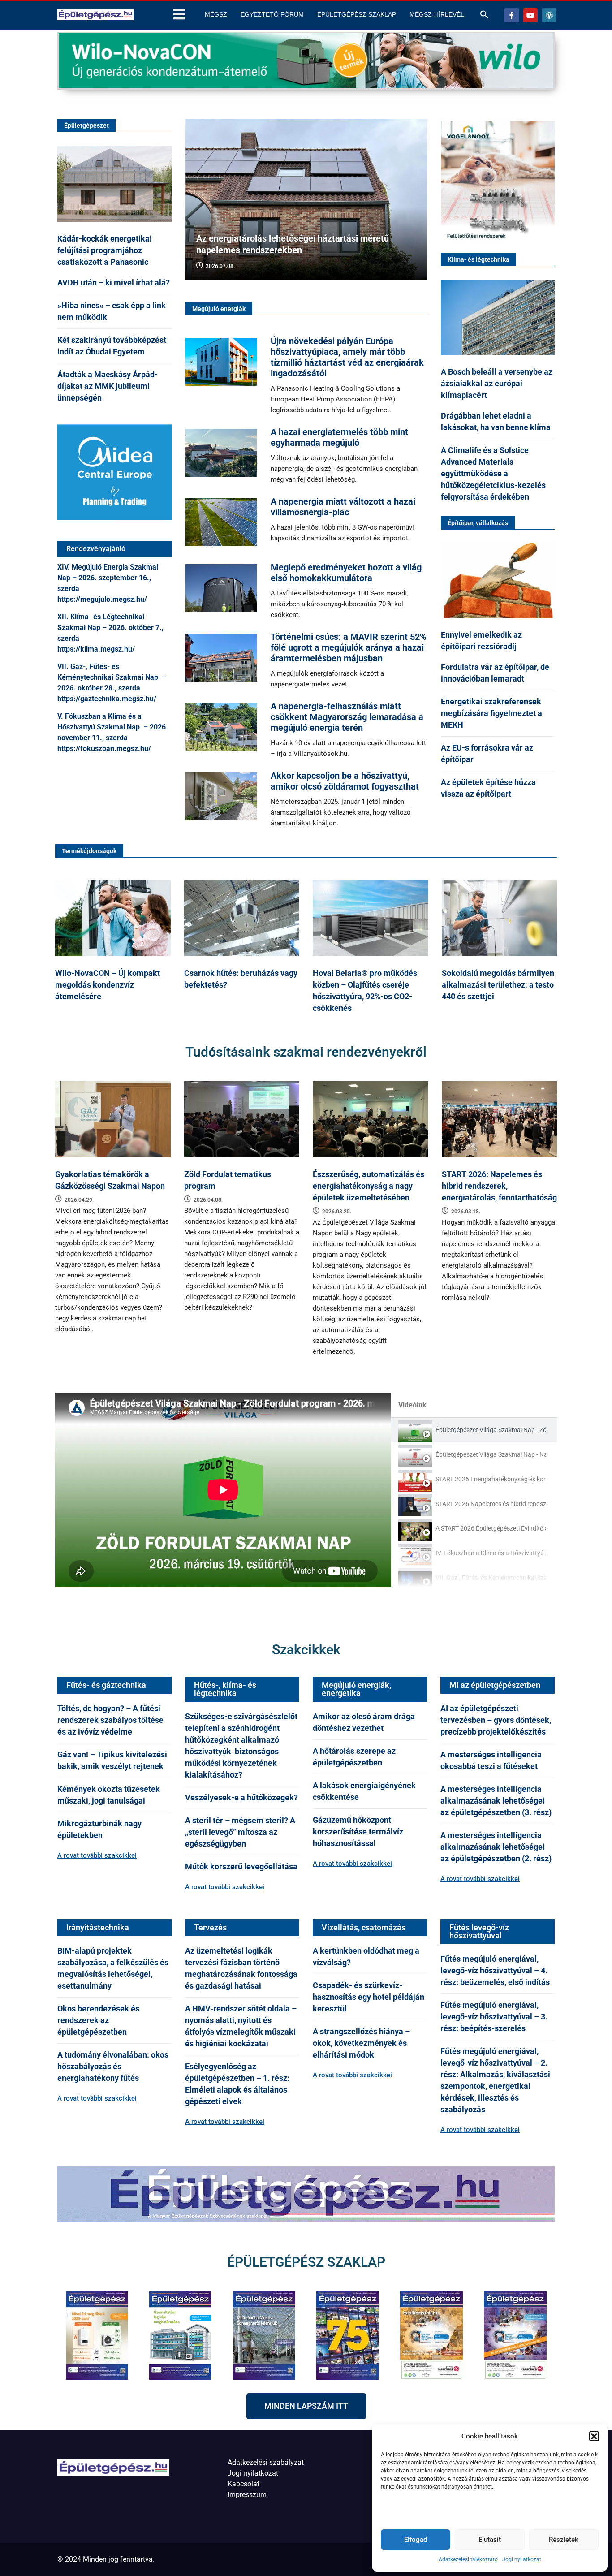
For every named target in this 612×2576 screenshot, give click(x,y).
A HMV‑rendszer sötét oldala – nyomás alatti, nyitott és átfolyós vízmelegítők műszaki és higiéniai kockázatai (241, 2026)
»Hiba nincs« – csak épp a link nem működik (112, 311)
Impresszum (247, 2495)
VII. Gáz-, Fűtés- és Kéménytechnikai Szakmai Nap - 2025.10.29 (491, 1578)
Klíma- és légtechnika (478, 259)
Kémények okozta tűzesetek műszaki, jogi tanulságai (109, 1795)
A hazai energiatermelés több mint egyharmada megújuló (339, 437)
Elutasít (490, 2540)
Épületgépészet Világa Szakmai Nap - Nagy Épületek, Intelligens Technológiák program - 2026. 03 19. (491, 1454)
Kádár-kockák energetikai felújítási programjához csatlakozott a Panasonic (105, 250)
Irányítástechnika (98, 1927)
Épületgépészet (86, 125)
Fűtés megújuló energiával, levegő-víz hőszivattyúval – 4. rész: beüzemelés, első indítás (496, 1970)
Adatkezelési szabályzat (266, 2462)
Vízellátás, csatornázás (364, 1927)
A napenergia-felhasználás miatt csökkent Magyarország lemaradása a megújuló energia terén (347, 717)
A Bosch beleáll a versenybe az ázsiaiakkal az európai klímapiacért (497, 383)
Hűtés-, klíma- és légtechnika (225, 1689)
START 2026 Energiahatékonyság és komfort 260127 (491, 1479)
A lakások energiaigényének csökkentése (364, 1791)
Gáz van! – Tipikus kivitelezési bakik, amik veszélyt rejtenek (112, 1760)
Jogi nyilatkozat (522, 2559)
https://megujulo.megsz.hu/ (102, 599)
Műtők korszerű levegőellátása (241, 1866)
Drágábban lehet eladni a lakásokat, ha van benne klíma (496, 421)
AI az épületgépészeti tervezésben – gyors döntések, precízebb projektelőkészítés (496, 1720)
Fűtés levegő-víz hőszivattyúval (479, 1931)
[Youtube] (530, 15)
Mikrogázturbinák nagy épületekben (99, 1829)
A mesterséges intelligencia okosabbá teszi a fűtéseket (491, 1760)
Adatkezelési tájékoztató (468, 2559)
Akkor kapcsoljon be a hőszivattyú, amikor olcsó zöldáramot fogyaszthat (345, 781)
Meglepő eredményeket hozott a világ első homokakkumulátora (346, 573)
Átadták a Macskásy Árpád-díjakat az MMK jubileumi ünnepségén (108, 386)
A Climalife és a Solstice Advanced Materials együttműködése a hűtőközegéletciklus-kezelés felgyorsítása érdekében (493, 473)
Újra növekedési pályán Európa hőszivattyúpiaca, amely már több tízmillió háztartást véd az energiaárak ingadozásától (347, 357)
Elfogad (416, 2540)
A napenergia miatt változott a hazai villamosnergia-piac (343, 507)
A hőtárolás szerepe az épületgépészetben (354, 1757)
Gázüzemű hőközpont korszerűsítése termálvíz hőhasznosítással (358, 1832)
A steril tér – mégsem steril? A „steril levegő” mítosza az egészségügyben (240, 1832)
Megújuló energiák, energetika (356, 1689)
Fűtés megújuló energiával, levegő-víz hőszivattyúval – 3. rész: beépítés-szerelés (494, 2017)
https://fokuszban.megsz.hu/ (104, 749)
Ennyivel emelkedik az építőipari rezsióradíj (481, 641)
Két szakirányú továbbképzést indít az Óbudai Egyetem (112, 346)
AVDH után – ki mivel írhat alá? (114, 283)
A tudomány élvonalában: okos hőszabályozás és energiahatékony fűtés (113, 2066)
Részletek (564, 2540)
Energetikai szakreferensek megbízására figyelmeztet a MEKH (491, 713)
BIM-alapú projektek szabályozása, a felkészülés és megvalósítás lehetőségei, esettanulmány (113, 1968)
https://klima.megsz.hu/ (96, 649)
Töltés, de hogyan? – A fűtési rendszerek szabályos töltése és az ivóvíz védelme (110, 1720)
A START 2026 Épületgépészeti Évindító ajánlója (491, 1528)
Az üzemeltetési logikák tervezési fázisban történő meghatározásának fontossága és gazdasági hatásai (241, 1968)
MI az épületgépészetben (495, 1685)
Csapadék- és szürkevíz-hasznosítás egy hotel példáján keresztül (368, 1997)
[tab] (474, 1430)
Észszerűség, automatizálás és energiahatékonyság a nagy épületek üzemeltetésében (368, 1186)
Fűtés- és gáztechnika (106, 1685)
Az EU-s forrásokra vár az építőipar (487, 753)
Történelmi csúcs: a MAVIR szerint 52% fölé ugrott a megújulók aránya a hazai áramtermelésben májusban (349, 647)
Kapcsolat (244, 2484)
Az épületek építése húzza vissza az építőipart (488, 788)
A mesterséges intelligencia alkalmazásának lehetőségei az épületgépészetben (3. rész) (496, 1801)
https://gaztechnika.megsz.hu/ (107, 699)
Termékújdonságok (89, 851)
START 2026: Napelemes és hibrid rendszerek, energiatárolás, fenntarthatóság (499, 1186)
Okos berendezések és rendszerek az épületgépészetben (98, 2020)
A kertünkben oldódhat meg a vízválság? (366, 1957)
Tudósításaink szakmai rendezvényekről (306, 1052)
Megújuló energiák (219, 309)
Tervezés (210, 1927)
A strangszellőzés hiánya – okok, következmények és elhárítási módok (361, 2043)
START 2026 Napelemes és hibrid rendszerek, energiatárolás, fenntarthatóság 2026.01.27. (491, 1504)
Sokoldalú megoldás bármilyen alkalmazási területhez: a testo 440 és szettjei (498, 985)
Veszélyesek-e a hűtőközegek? (241, 1797)
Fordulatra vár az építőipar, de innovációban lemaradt (495, 673)
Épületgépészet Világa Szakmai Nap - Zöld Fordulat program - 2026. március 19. (491, 1430)
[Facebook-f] (512, 15)
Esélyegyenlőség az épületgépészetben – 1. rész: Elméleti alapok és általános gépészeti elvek (237, 2084)
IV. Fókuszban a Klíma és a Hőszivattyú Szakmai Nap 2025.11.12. (491, 1553)
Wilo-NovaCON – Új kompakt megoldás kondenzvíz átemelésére (108, 985)
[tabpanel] (223, 1490)
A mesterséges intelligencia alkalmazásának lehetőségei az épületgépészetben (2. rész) (496, 1847)
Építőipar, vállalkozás (478, 523)
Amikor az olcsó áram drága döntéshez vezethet (364, 1722)
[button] (594, 2436)
